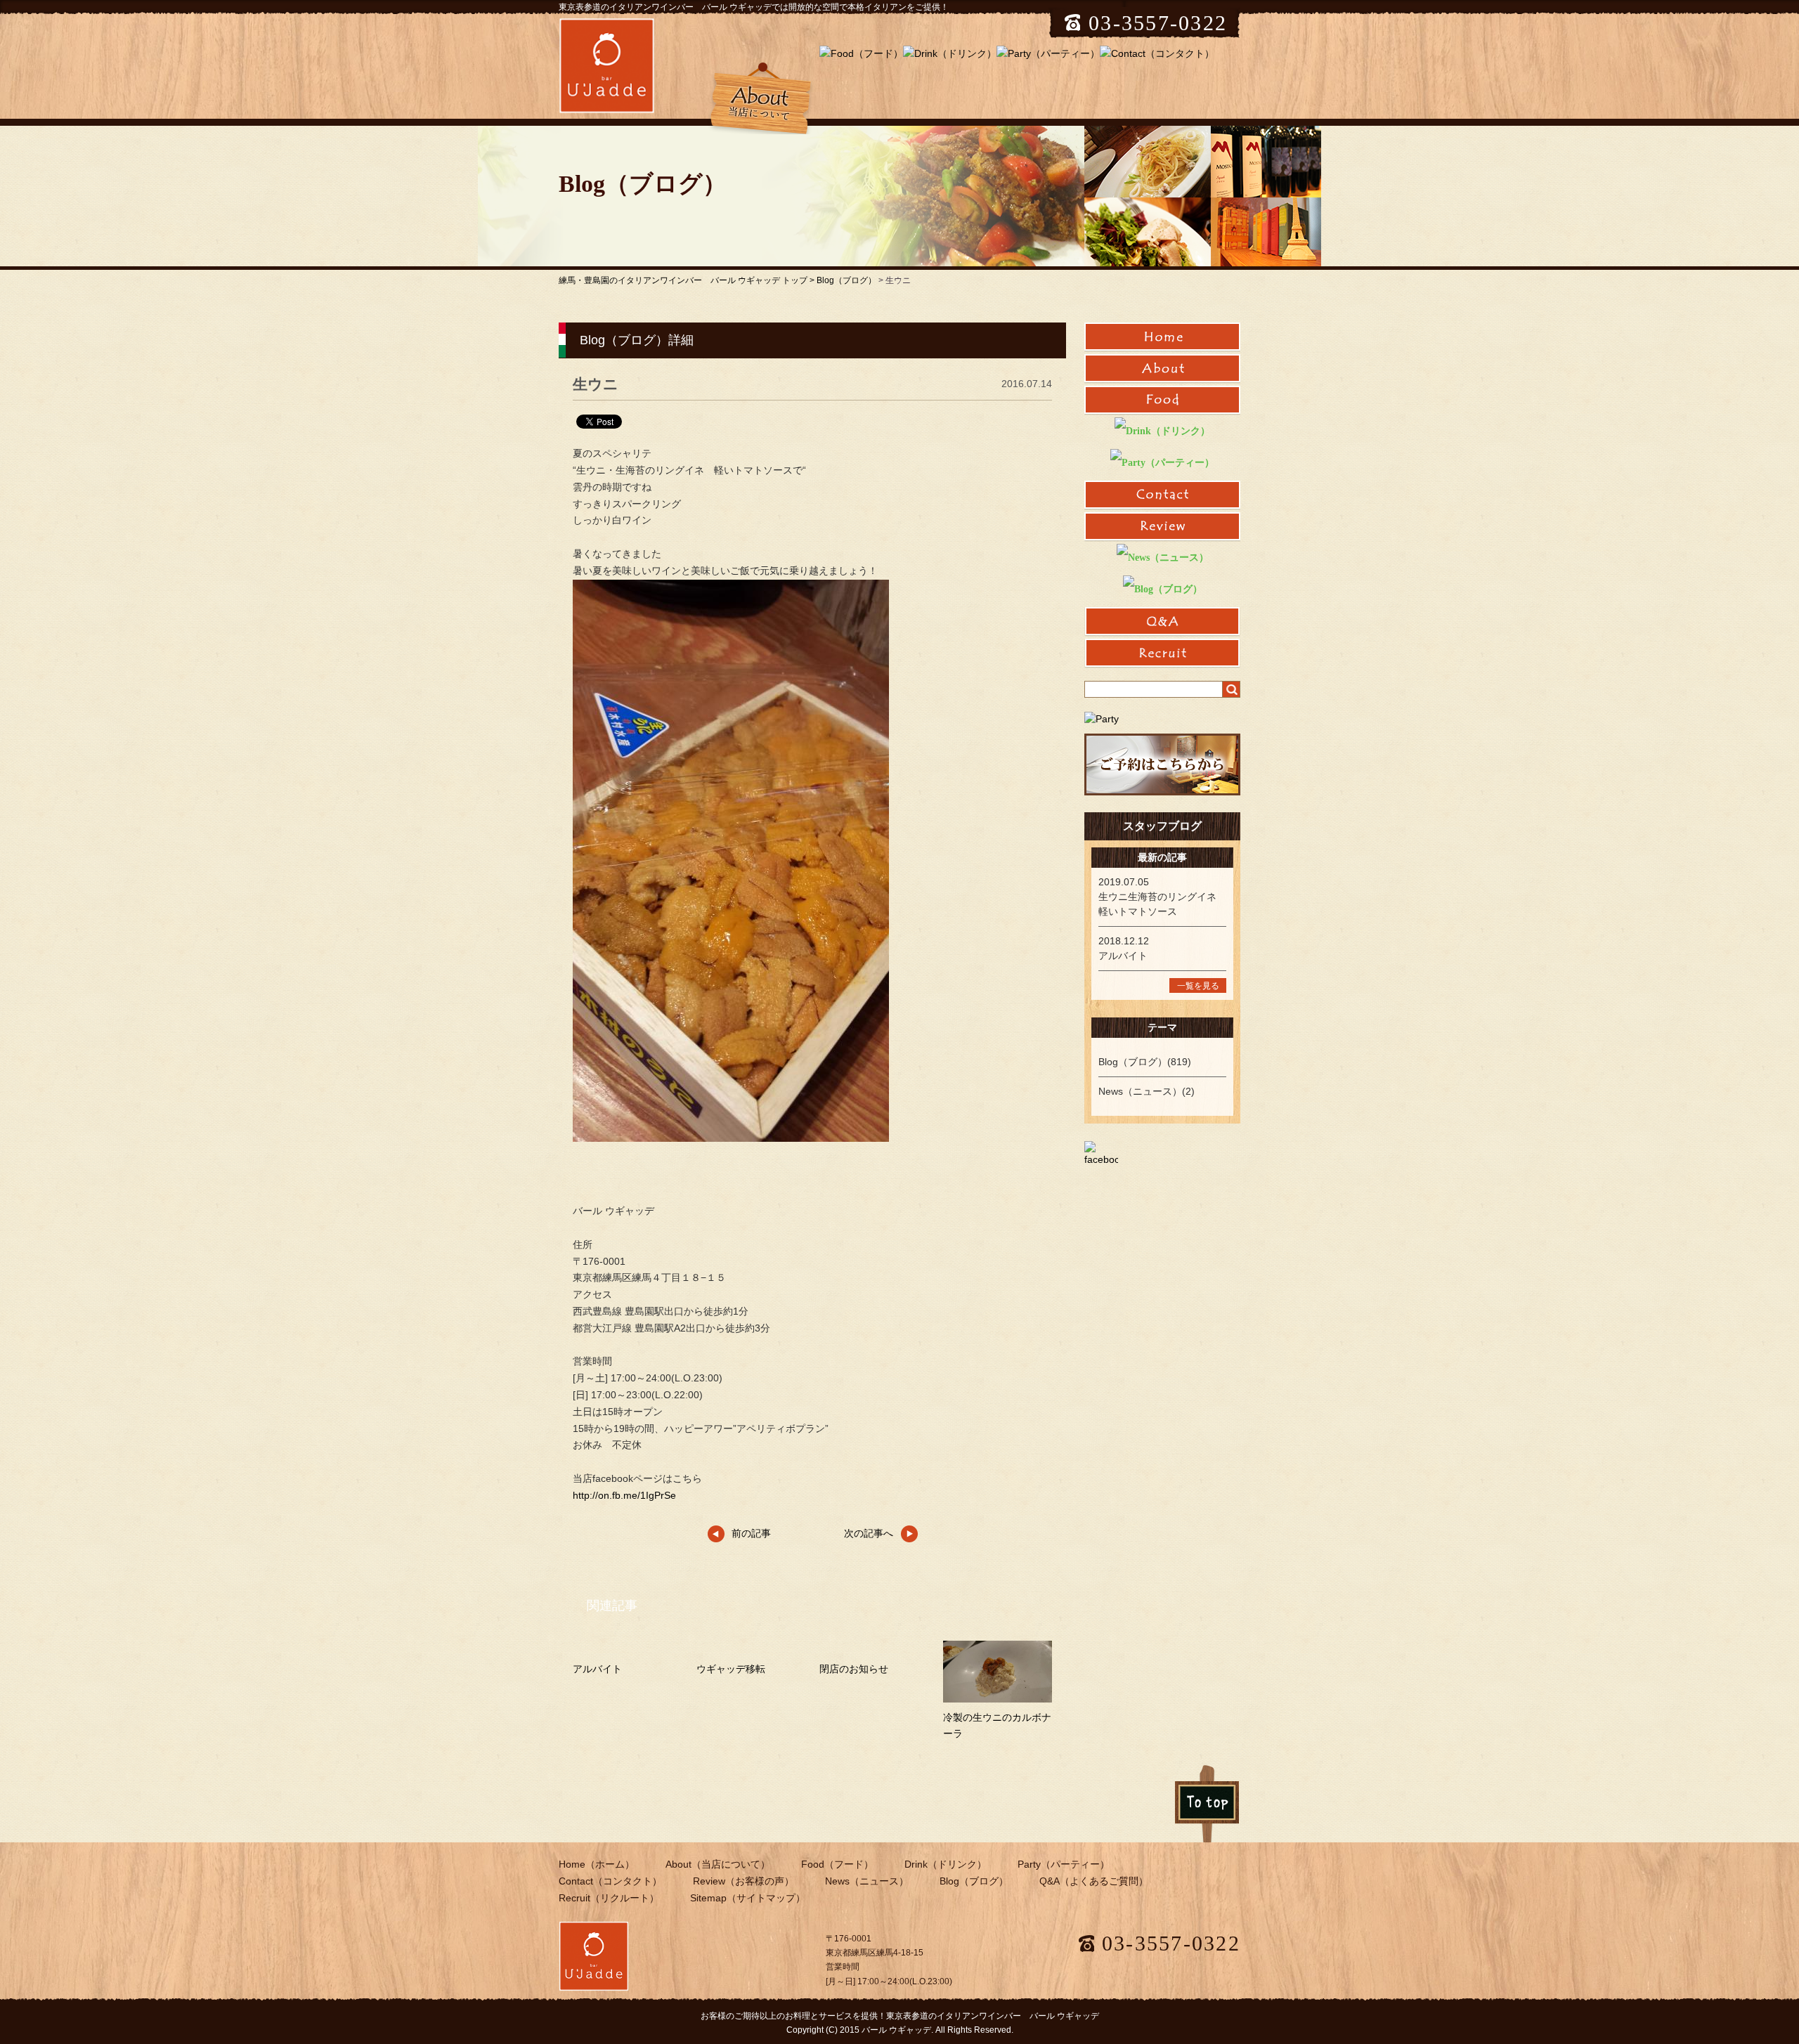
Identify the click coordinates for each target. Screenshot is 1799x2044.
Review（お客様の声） (743, 1881)
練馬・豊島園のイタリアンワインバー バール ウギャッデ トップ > (688, 280)
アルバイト (597, 1669)
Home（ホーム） (597, 1864)
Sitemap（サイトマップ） (748, 1898)
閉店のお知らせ (854, 1669)
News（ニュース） (867, 1881)
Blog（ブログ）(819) (1145, 1062)
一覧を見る (1198, 986)
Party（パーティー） (1064, 1864)
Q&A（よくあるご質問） (1094, 1881)
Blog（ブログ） (846, 280)
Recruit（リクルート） (609, 1898)
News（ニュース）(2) (1147, 1091)
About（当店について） (718, 1864)
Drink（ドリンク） (946, 1864)
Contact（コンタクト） (610, 1881)
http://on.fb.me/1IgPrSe (624, 1495)
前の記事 (751, 1533)
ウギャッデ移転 (731, 1669)
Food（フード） (837, 1864)
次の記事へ (869, 1533)
